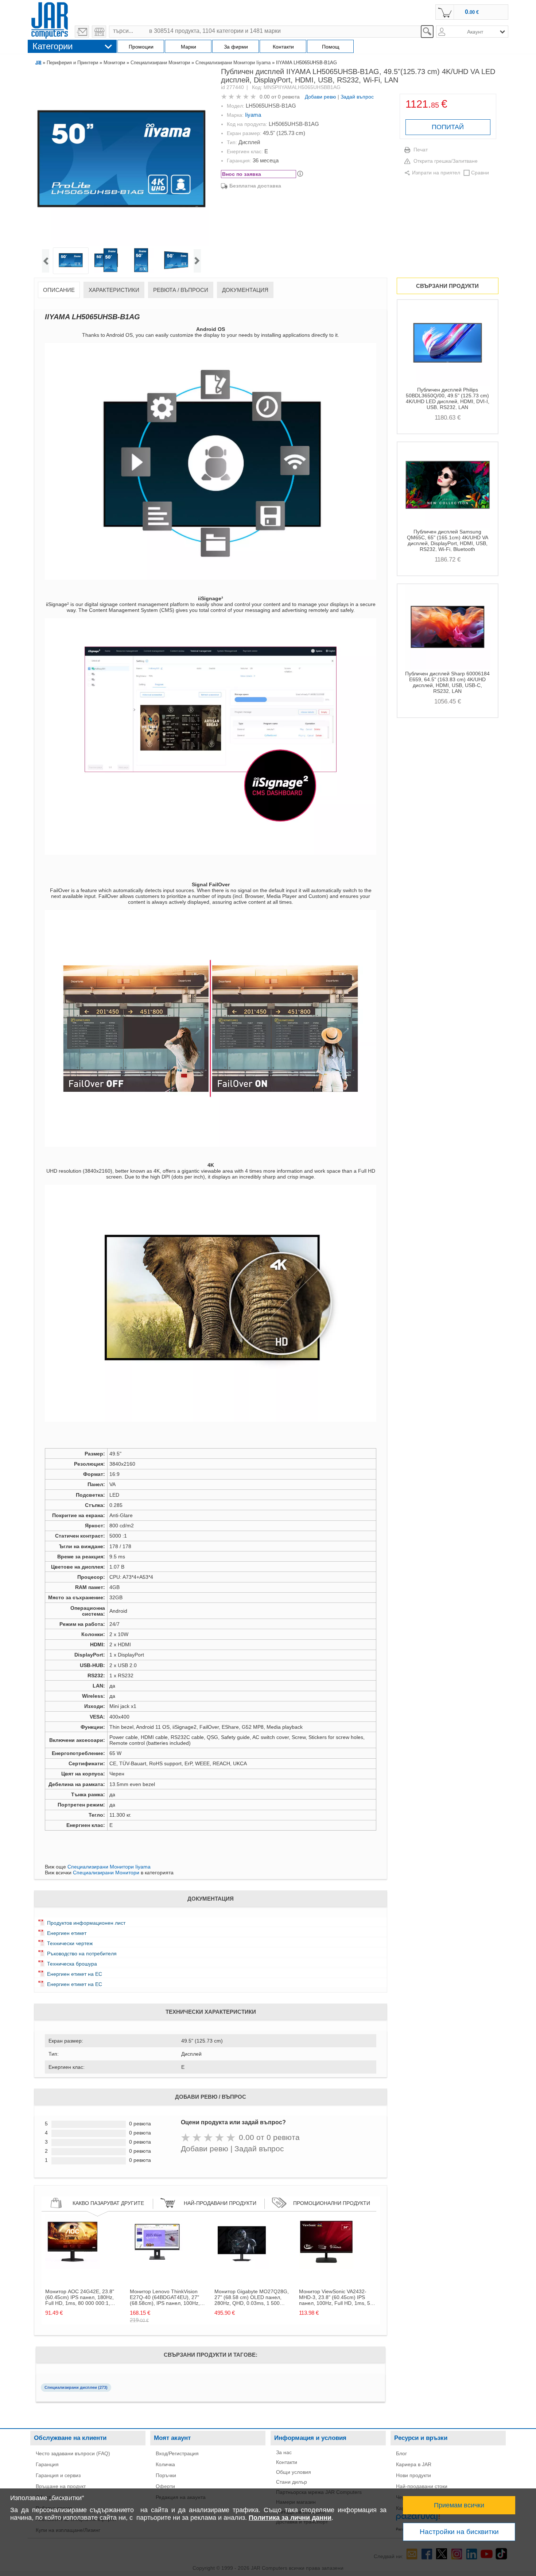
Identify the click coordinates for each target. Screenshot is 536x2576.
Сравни (480, 173)
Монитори (114, 63)
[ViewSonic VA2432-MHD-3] (326, 2267)
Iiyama (253, 115)
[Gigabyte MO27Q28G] (242, 2267)
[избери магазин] (99, 32)
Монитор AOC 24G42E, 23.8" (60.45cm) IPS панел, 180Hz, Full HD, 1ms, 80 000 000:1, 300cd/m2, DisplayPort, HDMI (80, 2297)
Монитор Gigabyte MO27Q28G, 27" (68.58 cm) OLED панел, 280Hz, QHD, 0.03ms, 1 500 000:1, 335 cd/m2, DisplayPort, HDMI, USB (252, 2297)
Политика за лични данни (290, 2518)
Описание (59, 290)
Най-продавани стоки (422, 2486)
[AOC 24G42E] (73, 2267)
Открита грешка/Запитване (446, 161)
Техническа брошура (72, 1964)
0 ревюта (289, 97)
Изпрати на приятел (436, 173)
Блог (401, 2453)
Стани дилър (292, 2482)
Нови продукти (413, 2475)
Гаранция (47, 2464)
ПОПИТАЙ (448, 127)
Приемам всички (459, 2505)
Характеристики (114, 290)
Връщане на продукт (61, 2486)
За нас (284, 2452)
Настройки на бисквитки (459, 2532)
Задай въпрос (357, 97)
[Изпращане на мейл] (82, 32)
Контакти (287, 2462)
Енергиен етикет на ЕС (75, 1974)
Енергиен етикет (67, 1933)
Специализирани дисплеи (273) (76, 2387)
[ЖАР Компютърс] (50, 19)
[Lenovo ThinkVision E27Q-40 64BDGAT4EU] (157, 2267)
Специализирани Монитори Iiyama (233, 63)
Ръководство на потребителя (82, 1954)
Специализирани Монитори (160, 63)
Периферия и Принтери (72, 63)
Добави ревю (321, 97)
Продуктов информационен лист (86, 1923)
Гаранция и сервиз (58, 2475)
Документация (245, 290)
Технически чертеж (70, 1943)
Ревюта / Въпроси (181, 290)
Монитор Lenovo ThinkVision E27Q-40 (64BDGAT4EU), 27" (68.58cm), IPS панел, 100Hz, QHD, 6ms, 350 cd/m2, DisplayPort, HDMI (165, 2297)
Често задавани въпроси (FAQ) (73, 2453)
